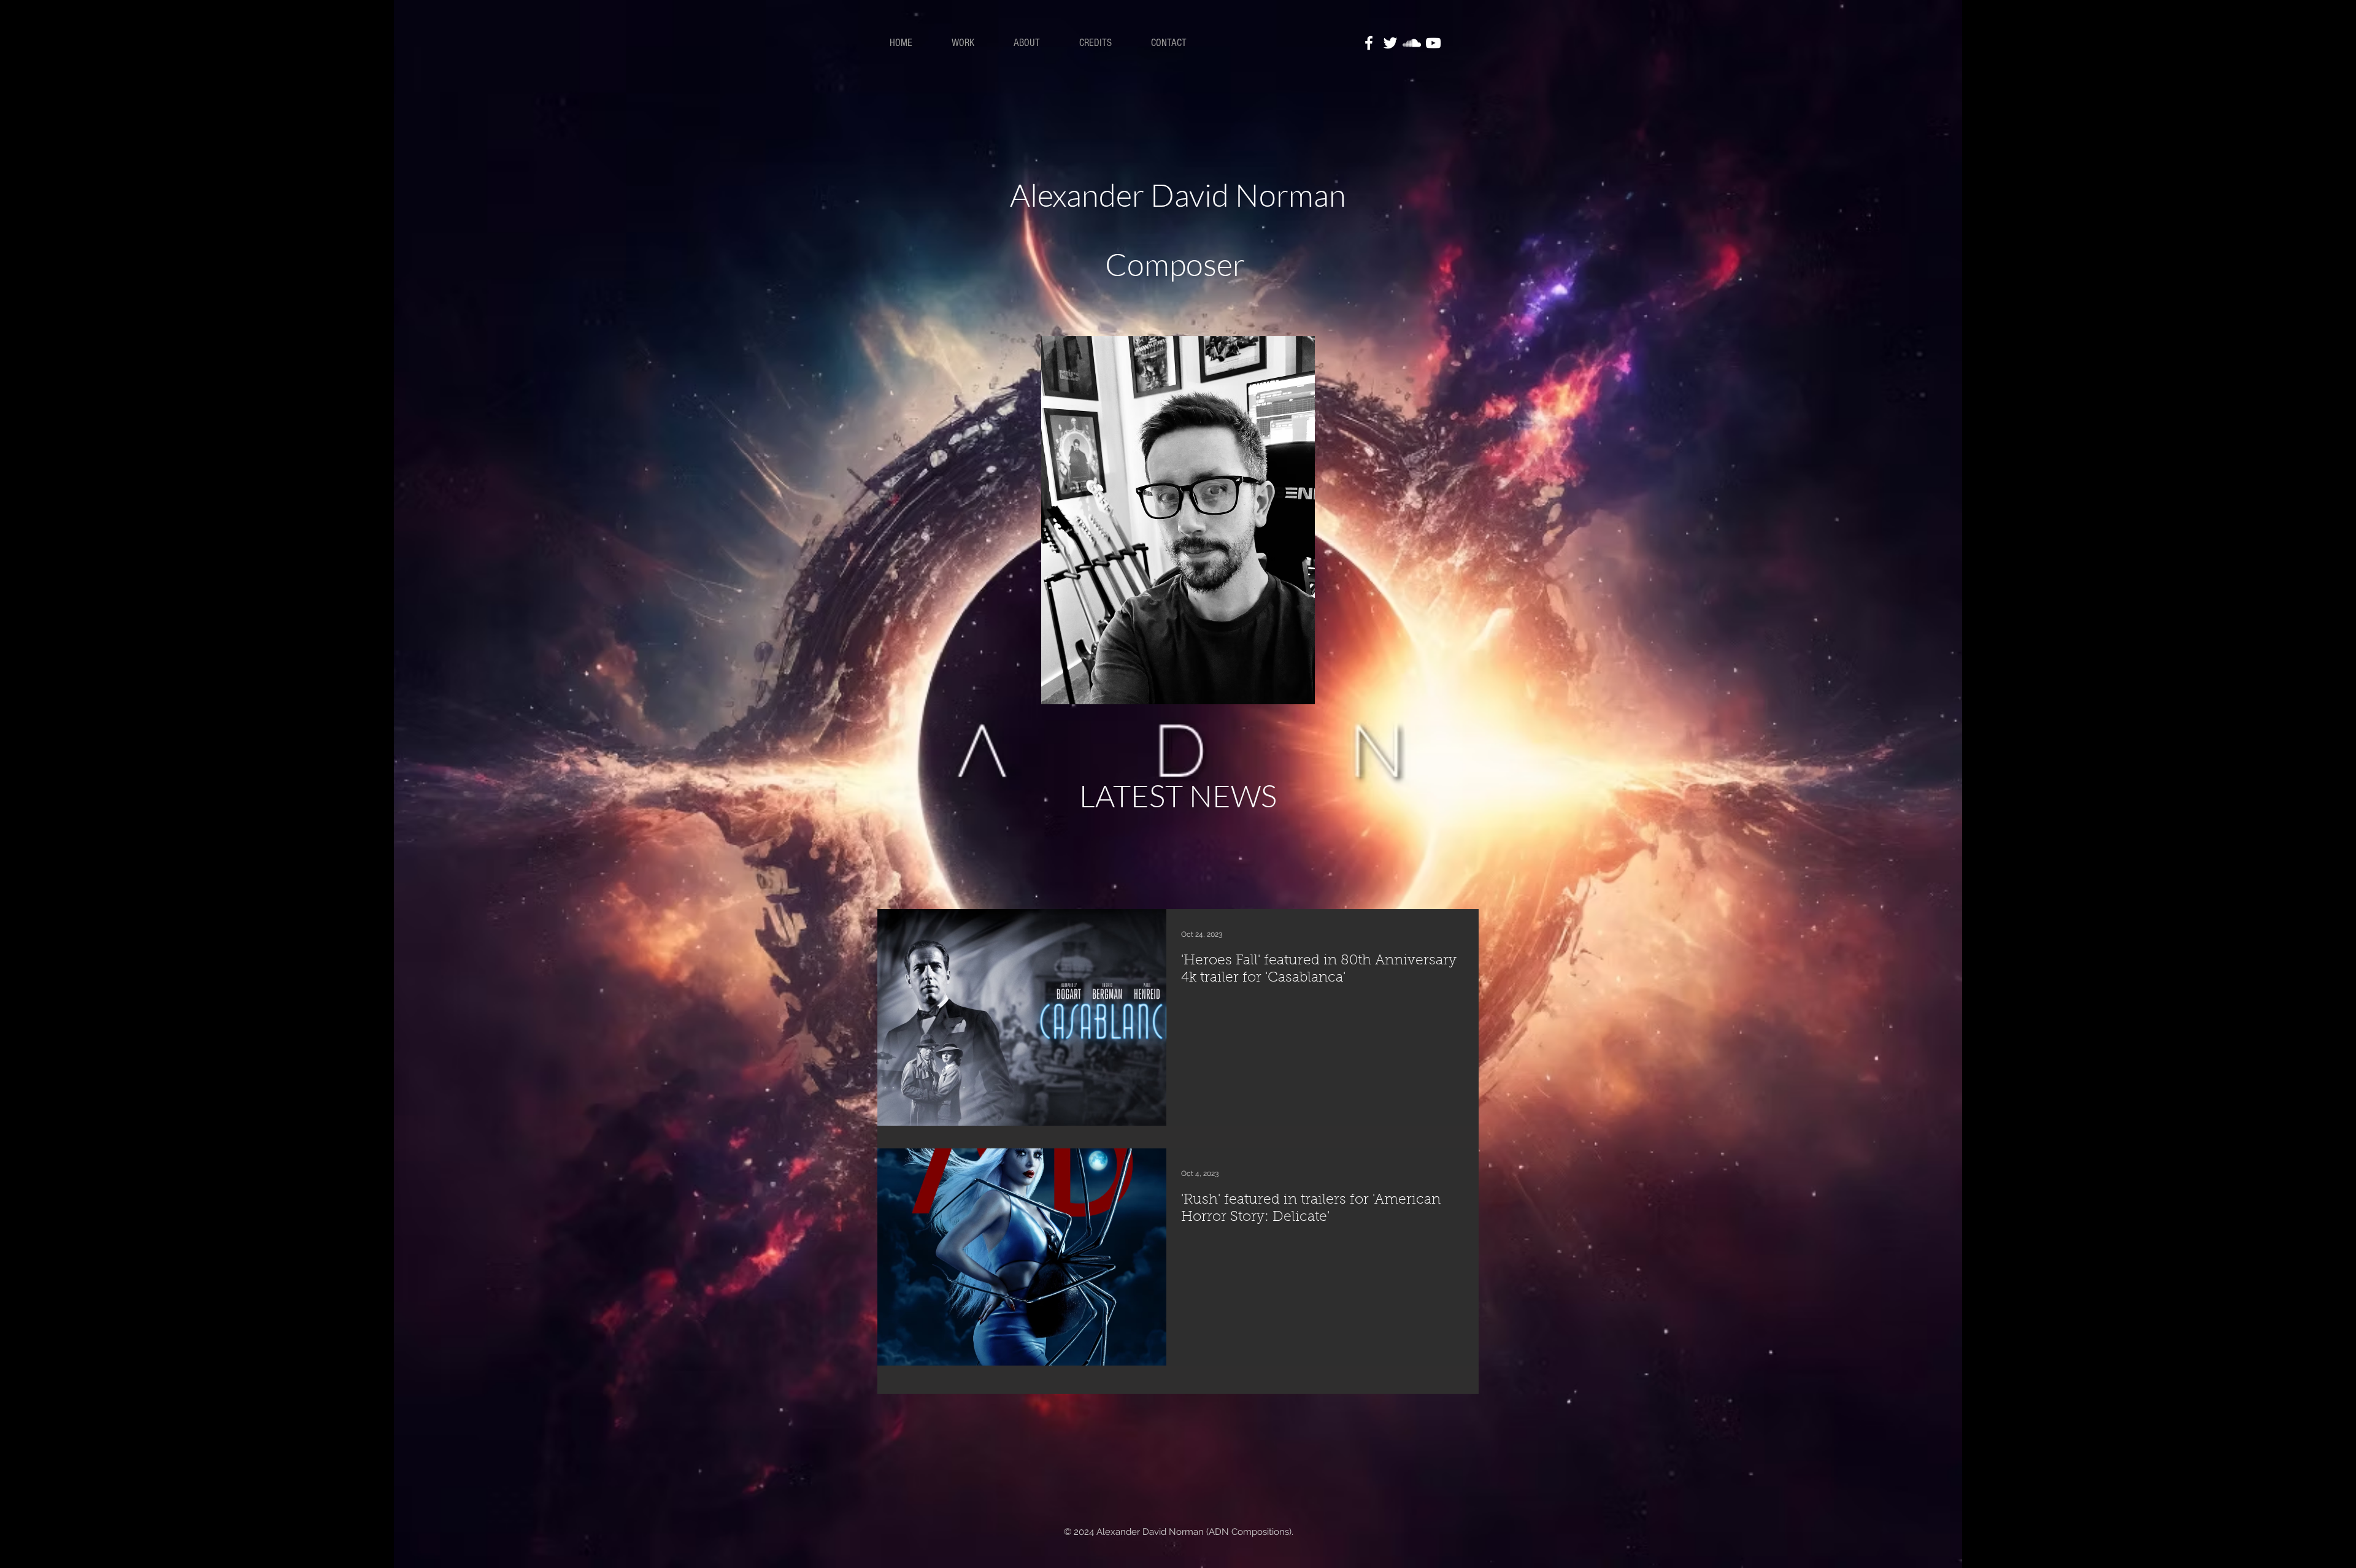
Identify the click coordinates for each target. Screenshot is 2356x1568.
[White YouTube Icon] (1433, 43)
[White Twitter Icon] (1390, 43)
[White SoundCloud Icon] (1412, 43)
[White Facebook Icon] (1369, 43)
